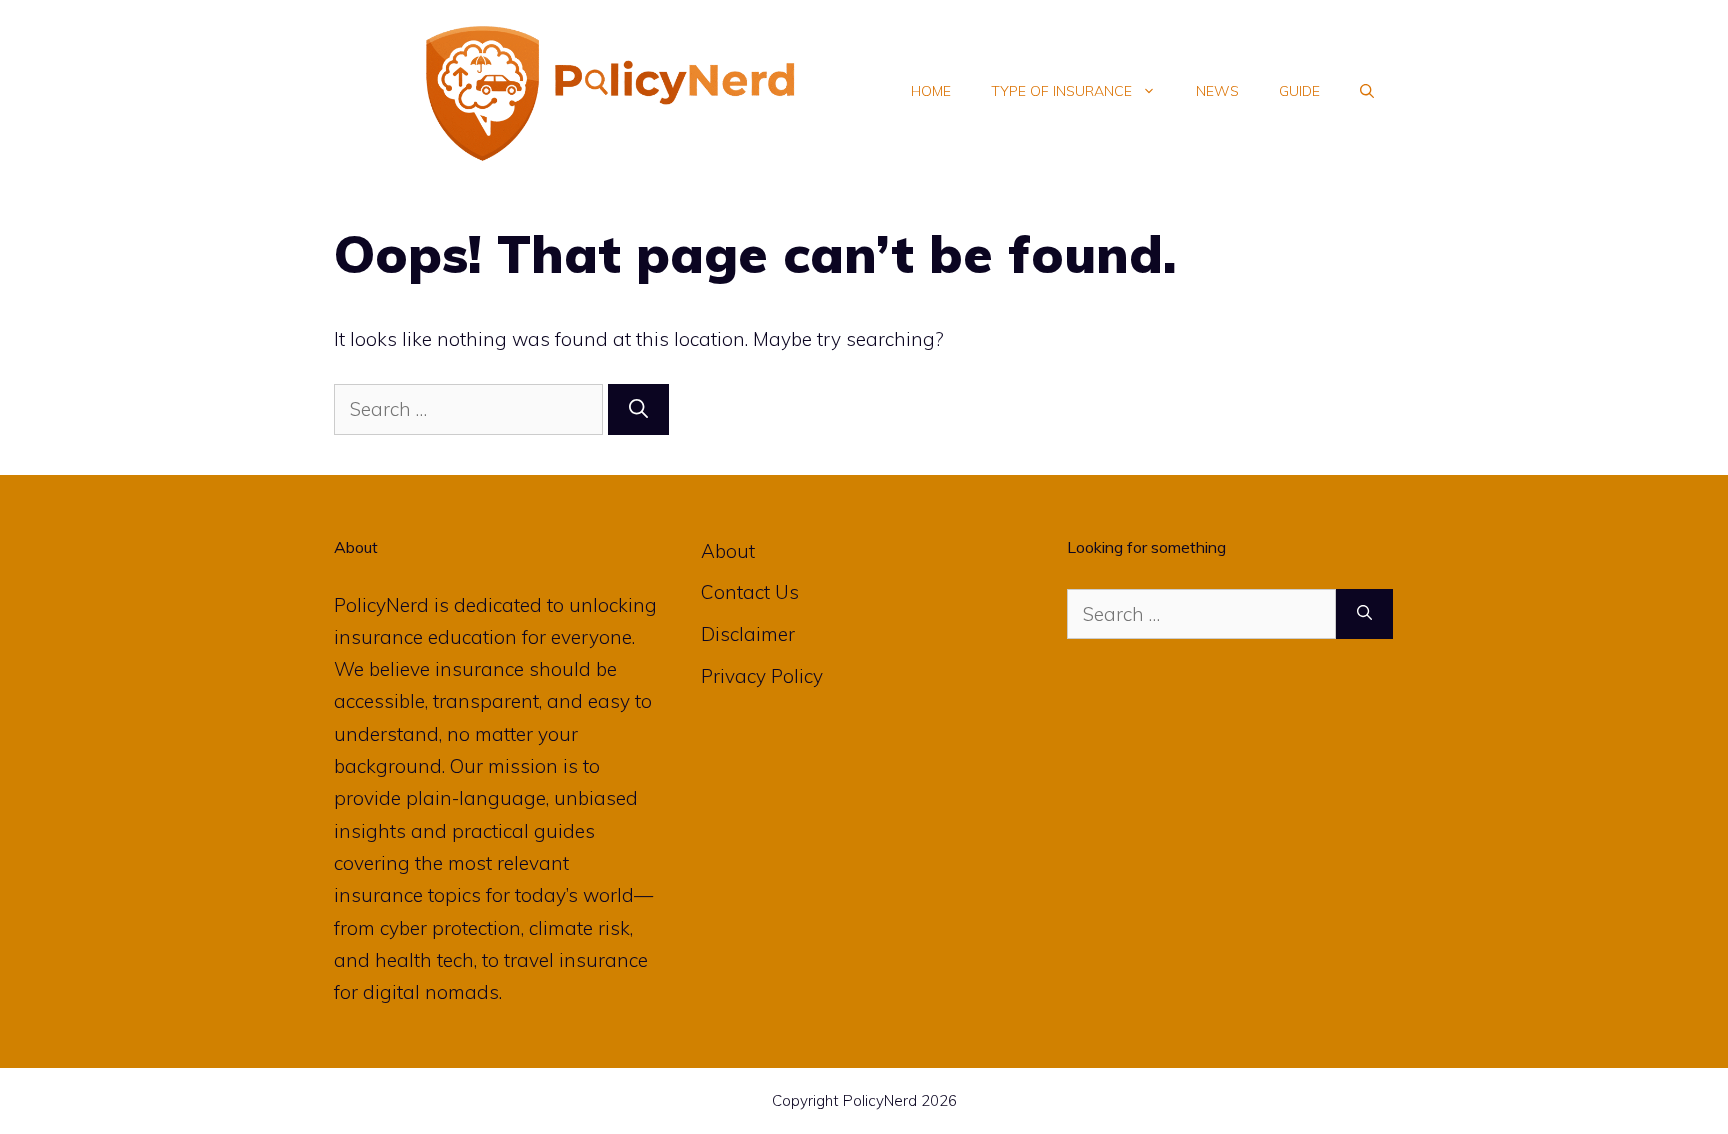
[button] (1367, 91)
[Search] (638, 409)
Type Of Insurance (1061, 91)
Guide (1299, 91)
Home (931, 91)
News (1217, 91)
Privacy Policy (762, 676)
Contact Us (750, 592)
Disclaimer (748, 634)
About (728, 551)
